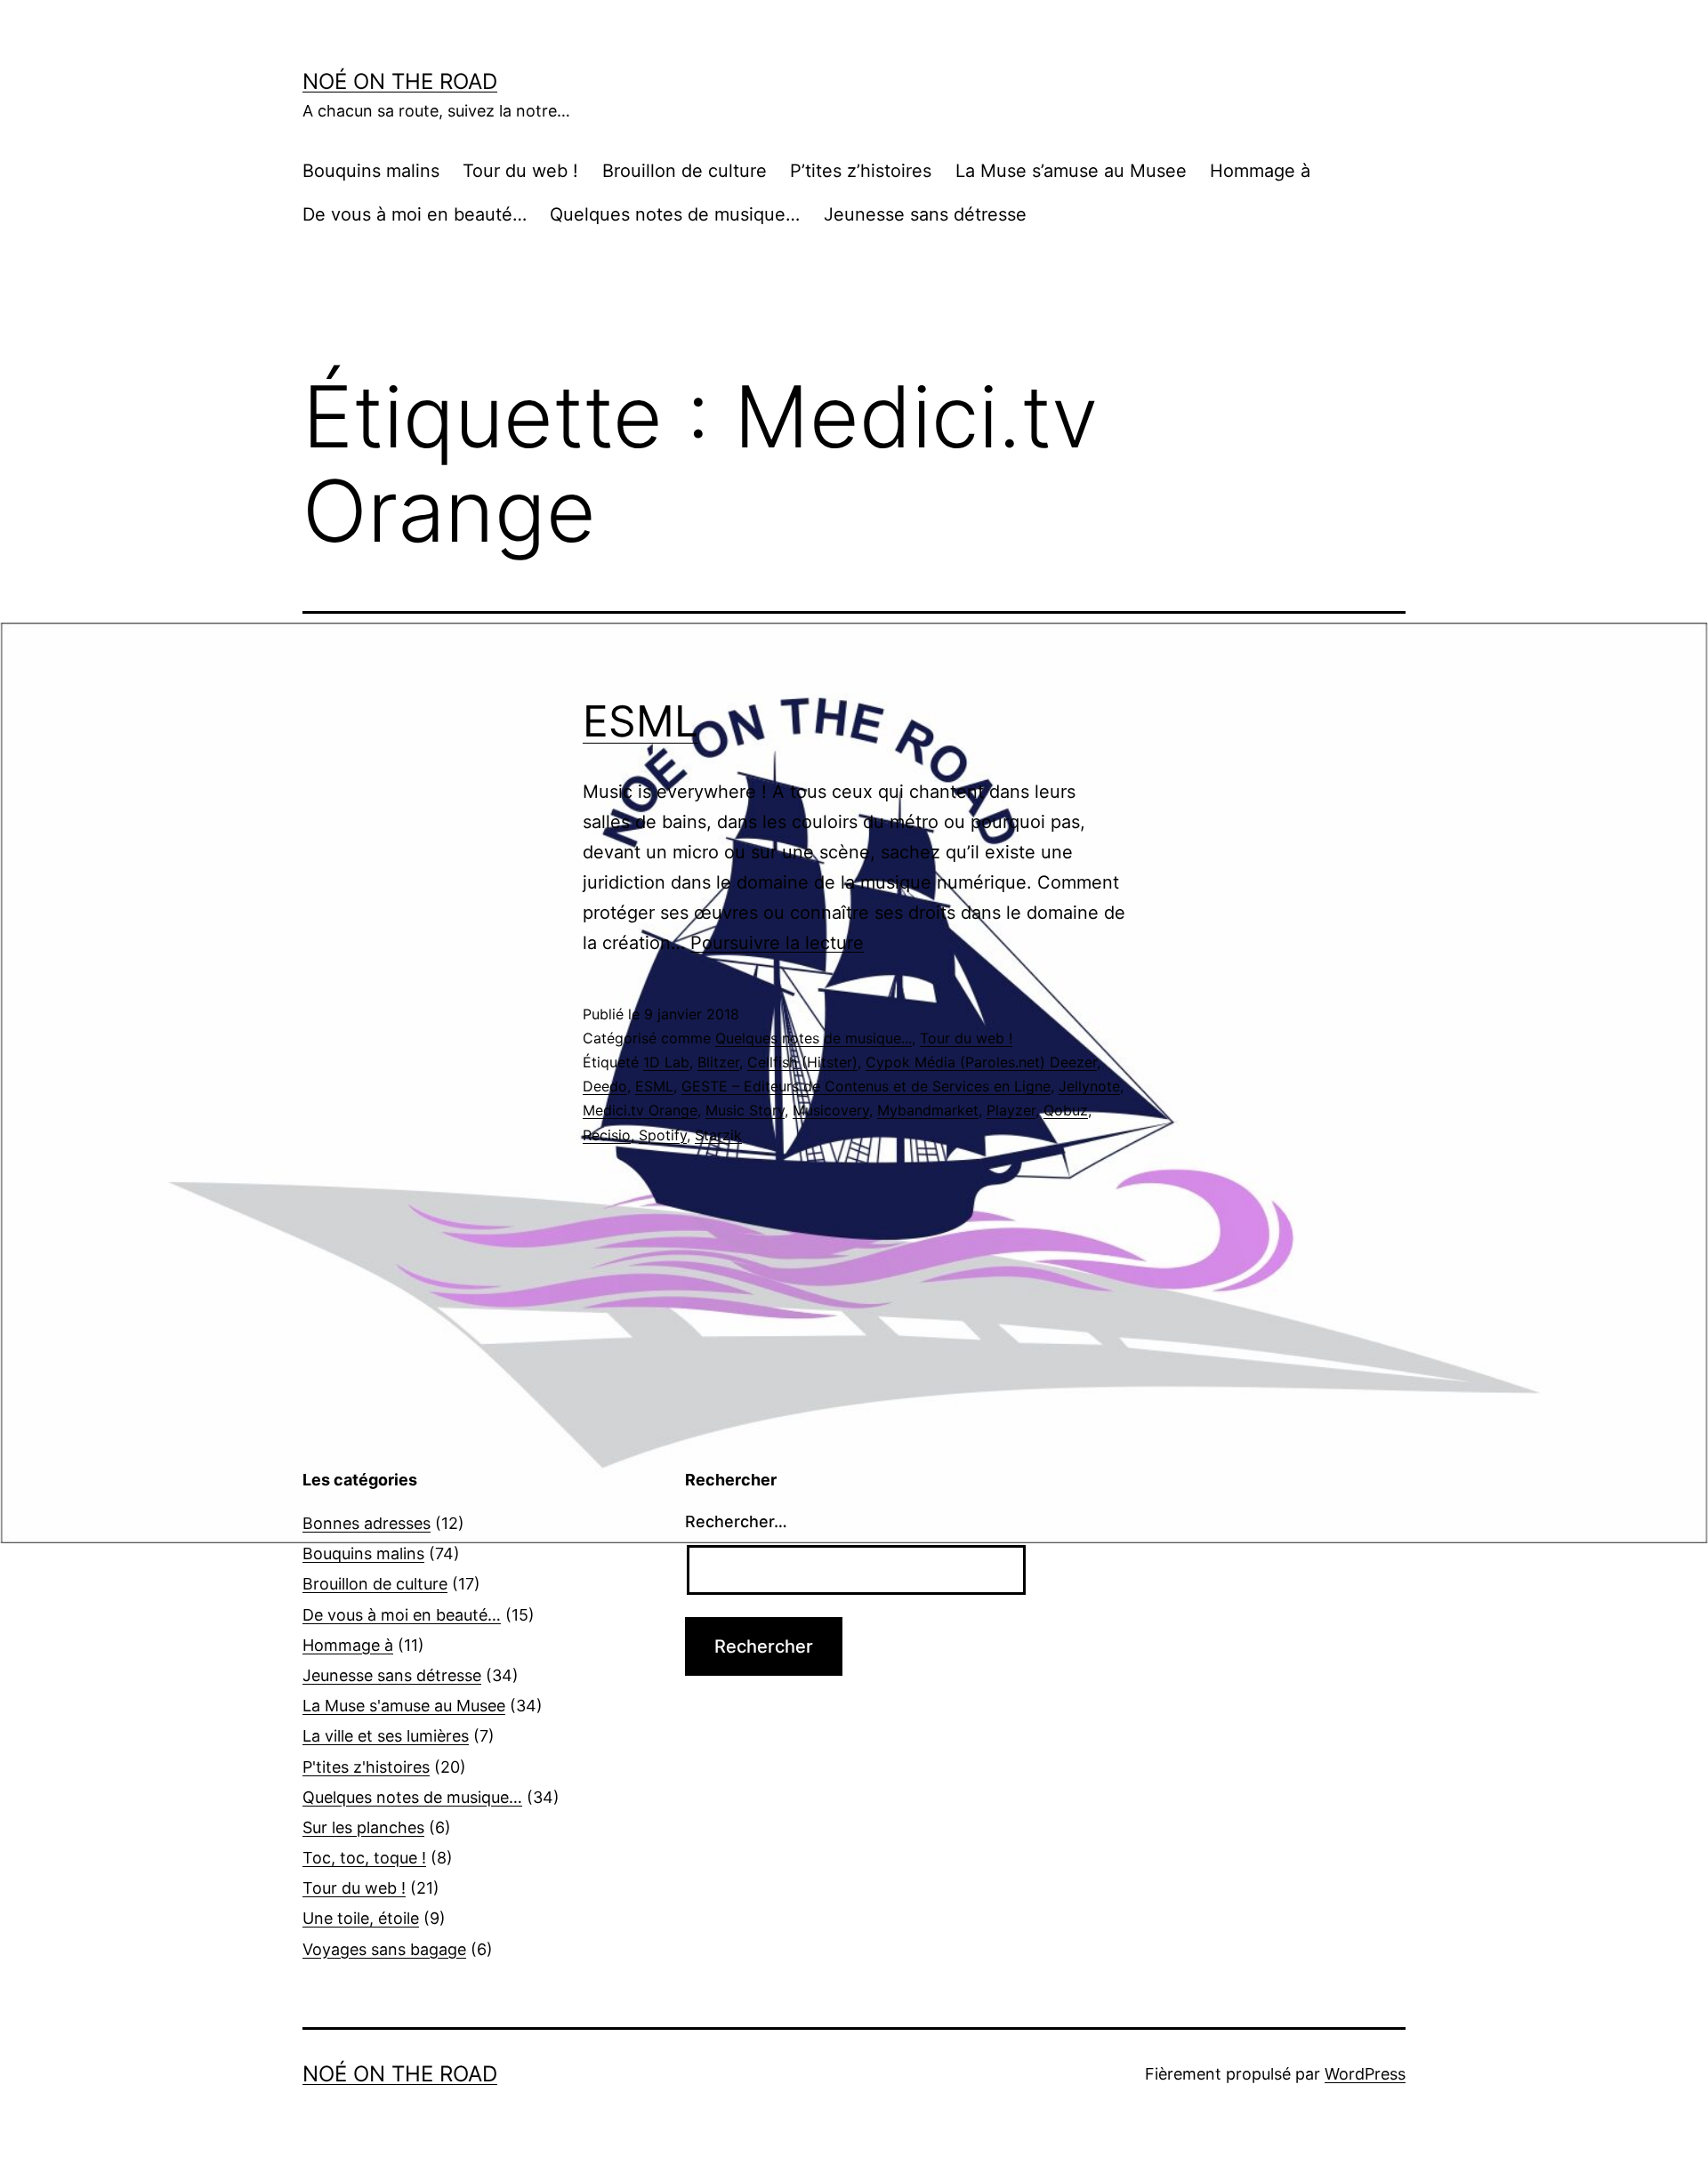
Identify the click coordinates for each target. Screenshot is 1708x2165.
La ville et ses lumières (386, 1736)
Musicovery (831, 1110)
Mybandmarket (928, 1110)
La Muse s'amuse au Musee (404, 1706)
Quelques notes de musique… (675, 214)
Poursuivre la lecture (777, 943)
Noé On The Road (400, 81)
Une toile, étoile (361, 1918)
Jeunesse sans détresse (925, 214)
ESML (640, 721)
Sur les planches (363, 1827)
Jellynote (1089, 1086)
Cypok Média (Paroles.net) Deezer (981, 1062)
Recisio (607, 1135)
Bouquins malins (371, 171)
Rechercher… (736, 1521)
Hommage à (1260, 171)
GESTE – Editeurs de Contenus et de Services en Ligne (866, 1086)
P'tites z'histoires (366, 1767)
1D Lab (666, 1062)
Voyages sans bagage (384, 1949)
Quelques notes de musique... (814, 1038)
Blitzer (718, 1062)
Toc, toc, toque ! (364, 1858)
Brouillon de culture (685, 171)
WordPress (1365, 2074)
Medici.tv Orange (640, 1110)
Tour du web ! (520, 171)
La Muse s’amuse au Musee (1071, 171)
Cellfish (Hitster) (802, 1062)
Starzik (718, 1135)
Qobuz (1066, 1110)
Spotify (663, 1135)
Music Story (745, 1110)
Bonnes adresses (367, 1523)
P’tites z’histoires (861, 171)
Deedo (605, 1086)
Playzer (1011, 1110)
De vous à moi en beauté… (415, 214)
